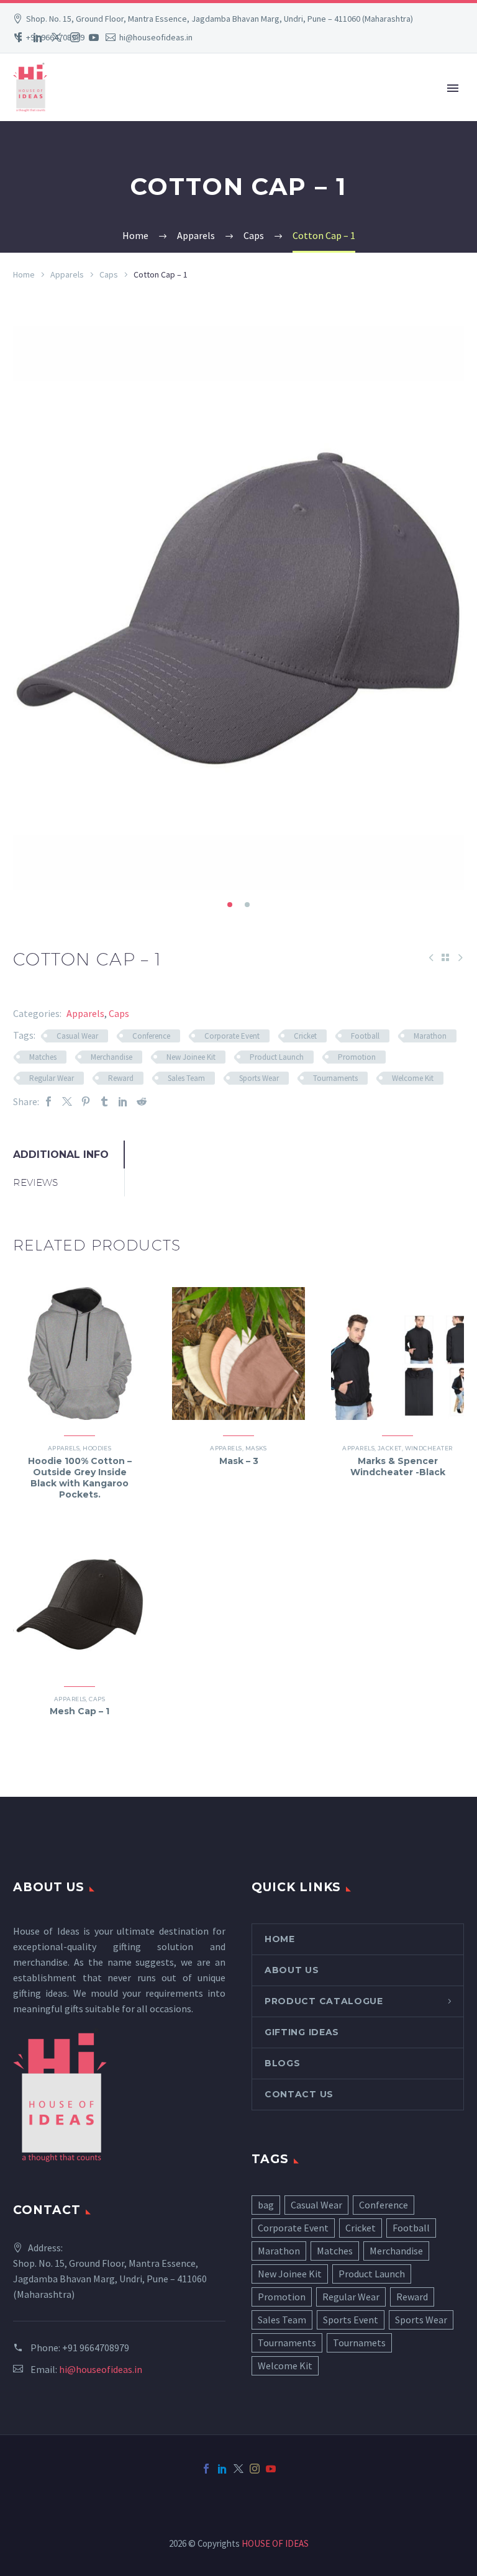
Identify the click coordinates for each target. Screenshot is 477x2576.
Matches (43, 1057)
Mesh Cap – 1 (79, 1711)
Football (365, 1036)
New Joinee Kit (191, 1057)
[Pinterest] (86, 1102)
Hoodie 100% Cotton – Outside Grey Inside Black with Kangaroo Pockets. (80, 1478)
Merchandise (111, 1057)
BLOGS (283, 2063)
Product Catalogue (324, 2001)
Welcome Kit (413, 1078)
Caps (109, 274)
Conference (151, 1036)
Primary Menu (453, 88)
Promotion (357, 1057)
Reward (121, 1078)
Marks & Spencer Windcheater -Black (398, 1467)
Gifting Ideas (302, 2032)
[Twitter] (57, 37)
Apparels (67, 274)
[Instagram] (75, 37)
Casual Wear (77, 1036)
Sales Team (186, 1078)
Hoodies (97, 1448)
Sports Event (351, 2320)
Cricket (305, 1036)
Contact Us (299, 2094)
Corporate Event (232, 1036)
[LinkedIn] (38, 37)
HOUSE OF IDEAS (275, 2543)
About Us (292, 1970)
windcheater (429, 1448)
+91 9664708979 (96, 2348)
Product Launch (277, 1057)
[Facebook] (19, 37)
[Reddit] (142, 1102)
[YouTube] (94, 37)
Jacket (390, 1448)
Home (24, 274)
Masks (256, 1448)
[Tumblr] (104, 1102)
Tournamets (359, 2343)
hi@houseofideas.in (101, 2369)
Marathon (430, 1036)
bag (266, 2205)
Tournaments (335, 1078)
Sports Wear (259, 1078)
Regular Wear (52, 1078)
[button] (230, 905)
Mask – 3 (239, 1461)
